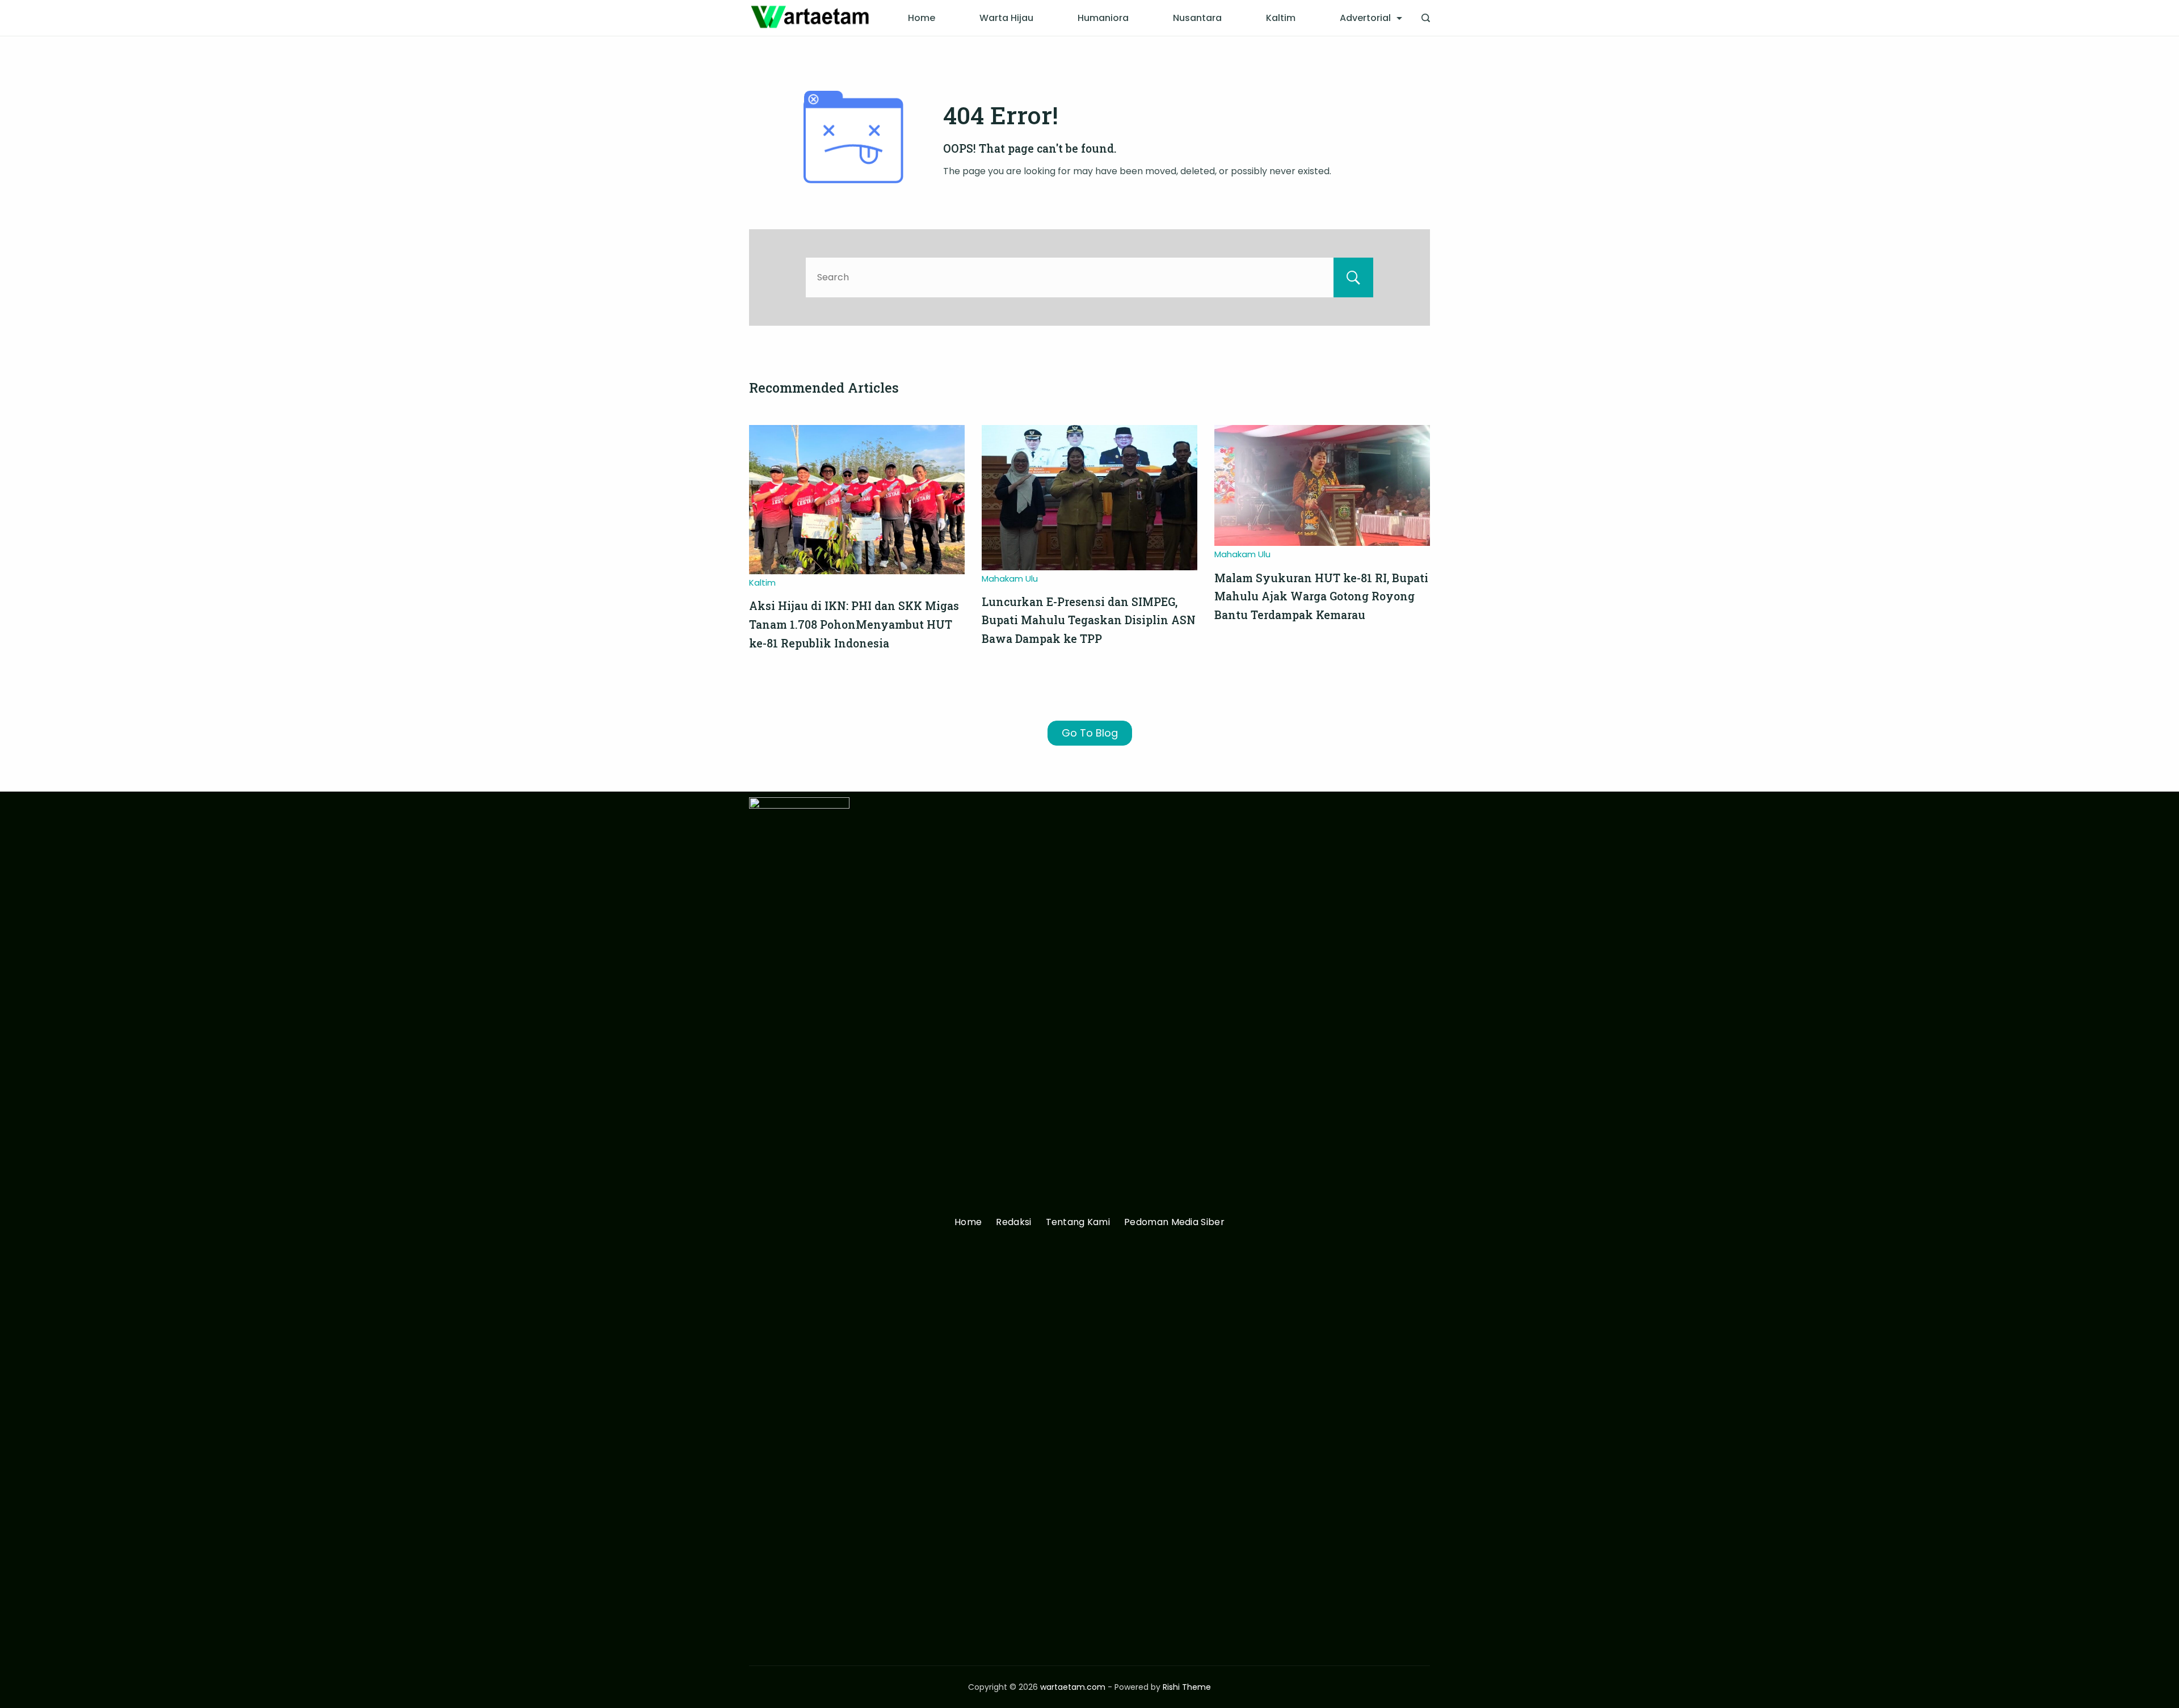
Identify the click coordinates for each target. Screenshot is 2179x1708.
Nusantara (1197, 18)
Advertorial (1365, 18)
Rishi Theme (1187, 1687)
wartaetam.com (1073, 1687)
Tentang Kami (1078, 1223)
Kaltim (1281, 18)
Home (922, 18)
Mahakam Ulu (1010, 579)
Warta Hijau (1006, 18)
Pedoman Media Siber (1174, 1223)
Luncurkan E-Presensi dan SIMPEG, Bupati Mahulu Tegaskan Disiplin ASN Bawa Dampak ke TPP (1089, 620)
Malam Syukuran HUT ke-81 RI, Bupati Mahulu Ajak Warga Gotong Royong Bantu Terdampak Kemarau (1321, 596)
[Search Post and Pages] (1426, 18)
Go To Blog (1090, 733)
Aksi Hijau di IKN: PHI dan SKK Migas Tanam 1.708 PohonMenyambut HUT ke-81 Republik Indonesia (854, 624)
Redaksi (1013, 1223)
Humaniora (1103, 18)
